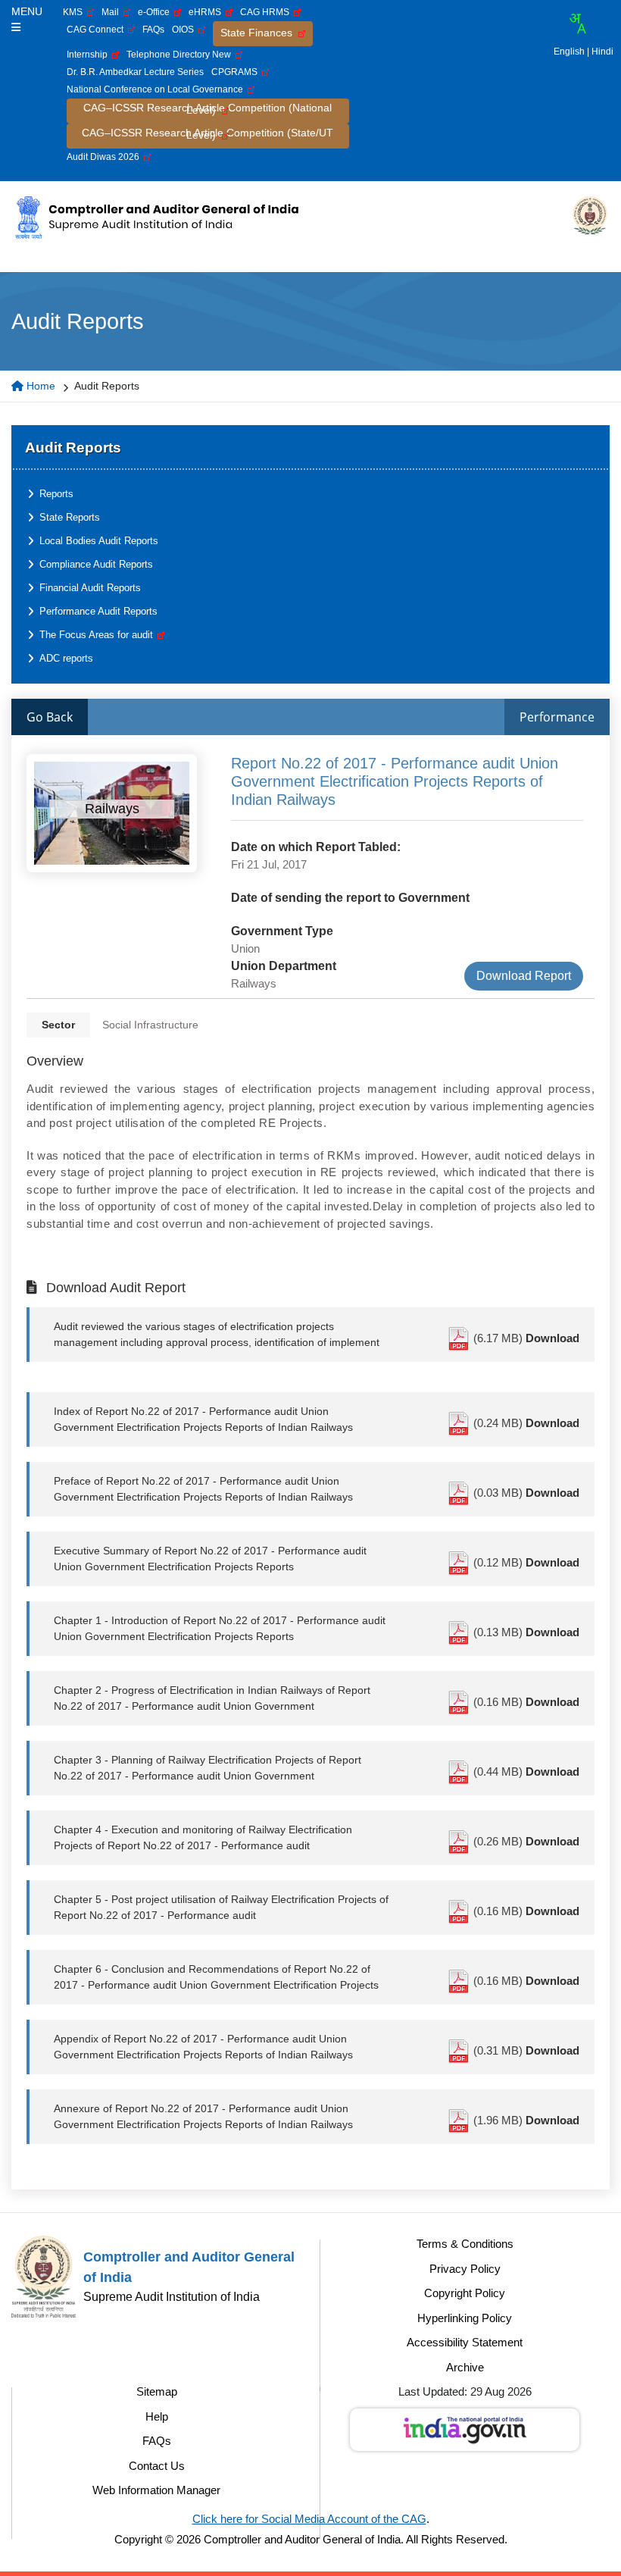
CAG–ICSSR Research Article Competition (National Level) (208, 109)
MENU (27, 11)
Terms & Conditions (465, 2244)
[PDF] (460, 1338)
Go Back (50, 717)
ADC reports (66, 658)
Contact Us (157, 2466)
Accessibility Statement (465, 2342)
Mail (112, 12)
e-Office (156, 12)
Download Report (524, 976)
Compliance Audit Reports (96, 564)
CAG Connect (97, 30)
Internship (89, 55)
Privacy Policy (465, 2269)
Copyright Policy (465, 2293)
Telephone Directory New (181, 55)
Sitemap (157, 2391)
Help (157, 2416)
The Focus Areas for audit (98, 635)
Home (39, 386)
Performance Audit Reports (98, 611)
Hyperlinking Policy (465, 2318)
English (569, 52)
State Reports (70, 517)
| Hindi (600, 52)
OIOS (185, 30)
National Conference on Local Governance (157, 89)
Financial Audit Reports (90, 588)
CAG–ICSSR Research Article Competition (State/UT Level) (208, 134)
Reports (56, 494)
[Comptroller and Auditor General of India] (156, 217)
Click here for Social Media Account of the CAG (309, 2519)
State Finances (259, 33)
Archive (465, 2367)
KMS (75, 12)
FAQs (153, 30)
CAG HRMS (267, 12)
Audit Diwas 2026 (105, 157)
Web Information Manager (156, 2490)
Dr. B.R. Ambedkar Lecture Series (135, 72)
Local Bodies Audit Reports (99, 541)
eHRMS (207, 12)
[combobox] (577, 23)
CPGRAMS (237, 72)
